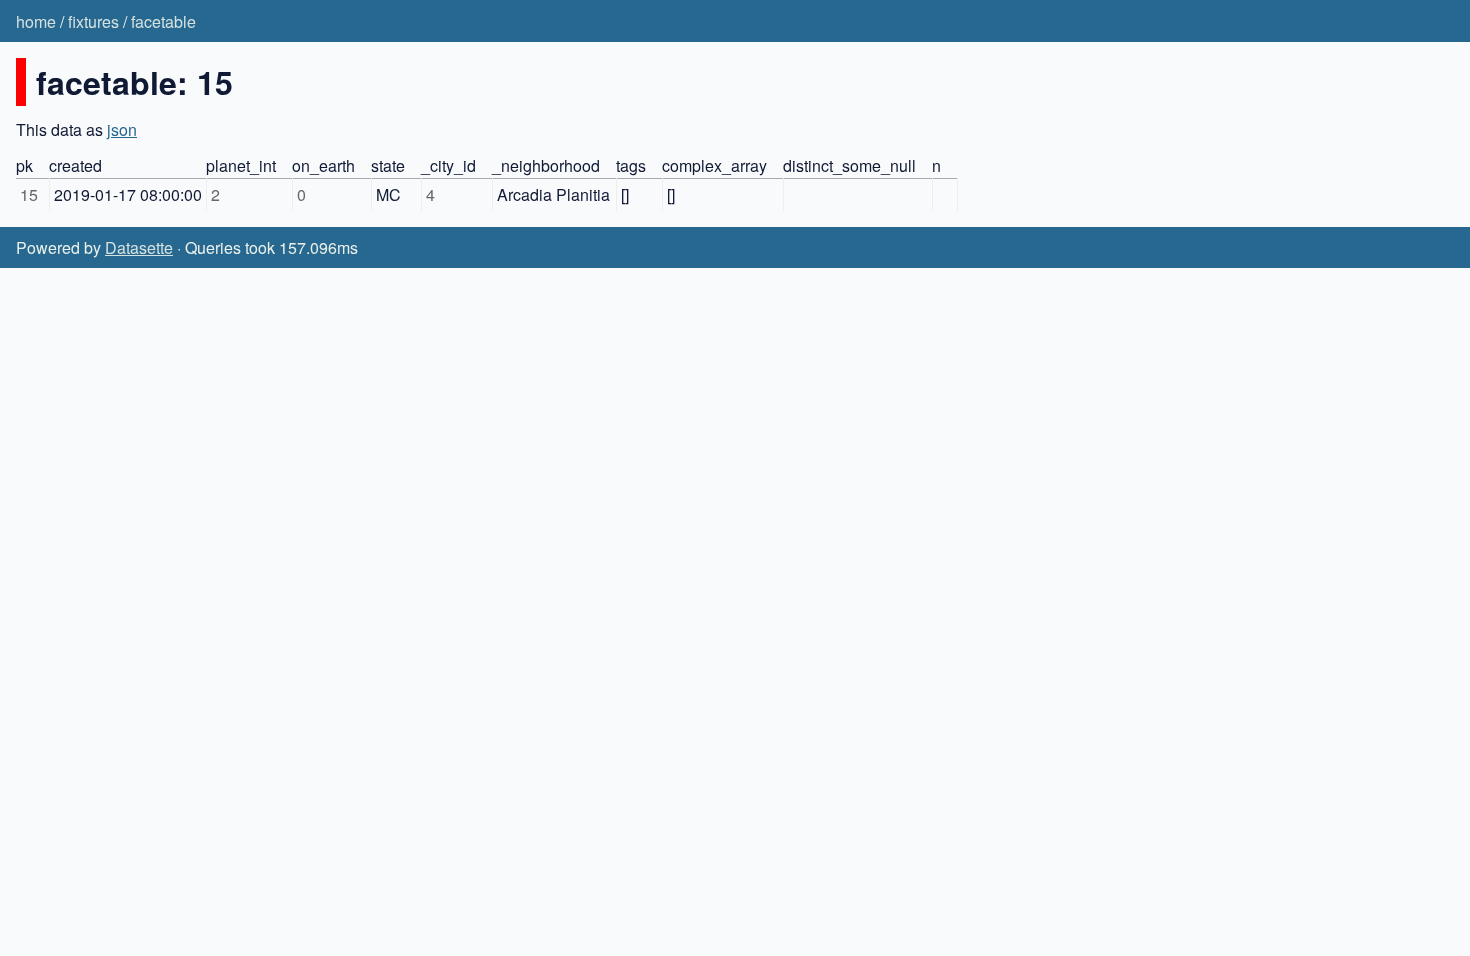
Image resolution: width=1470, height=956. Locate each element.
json (122, 129)
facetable (163, 21)
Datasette (139, 247)
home (36, 21)
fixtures (93, 21)
